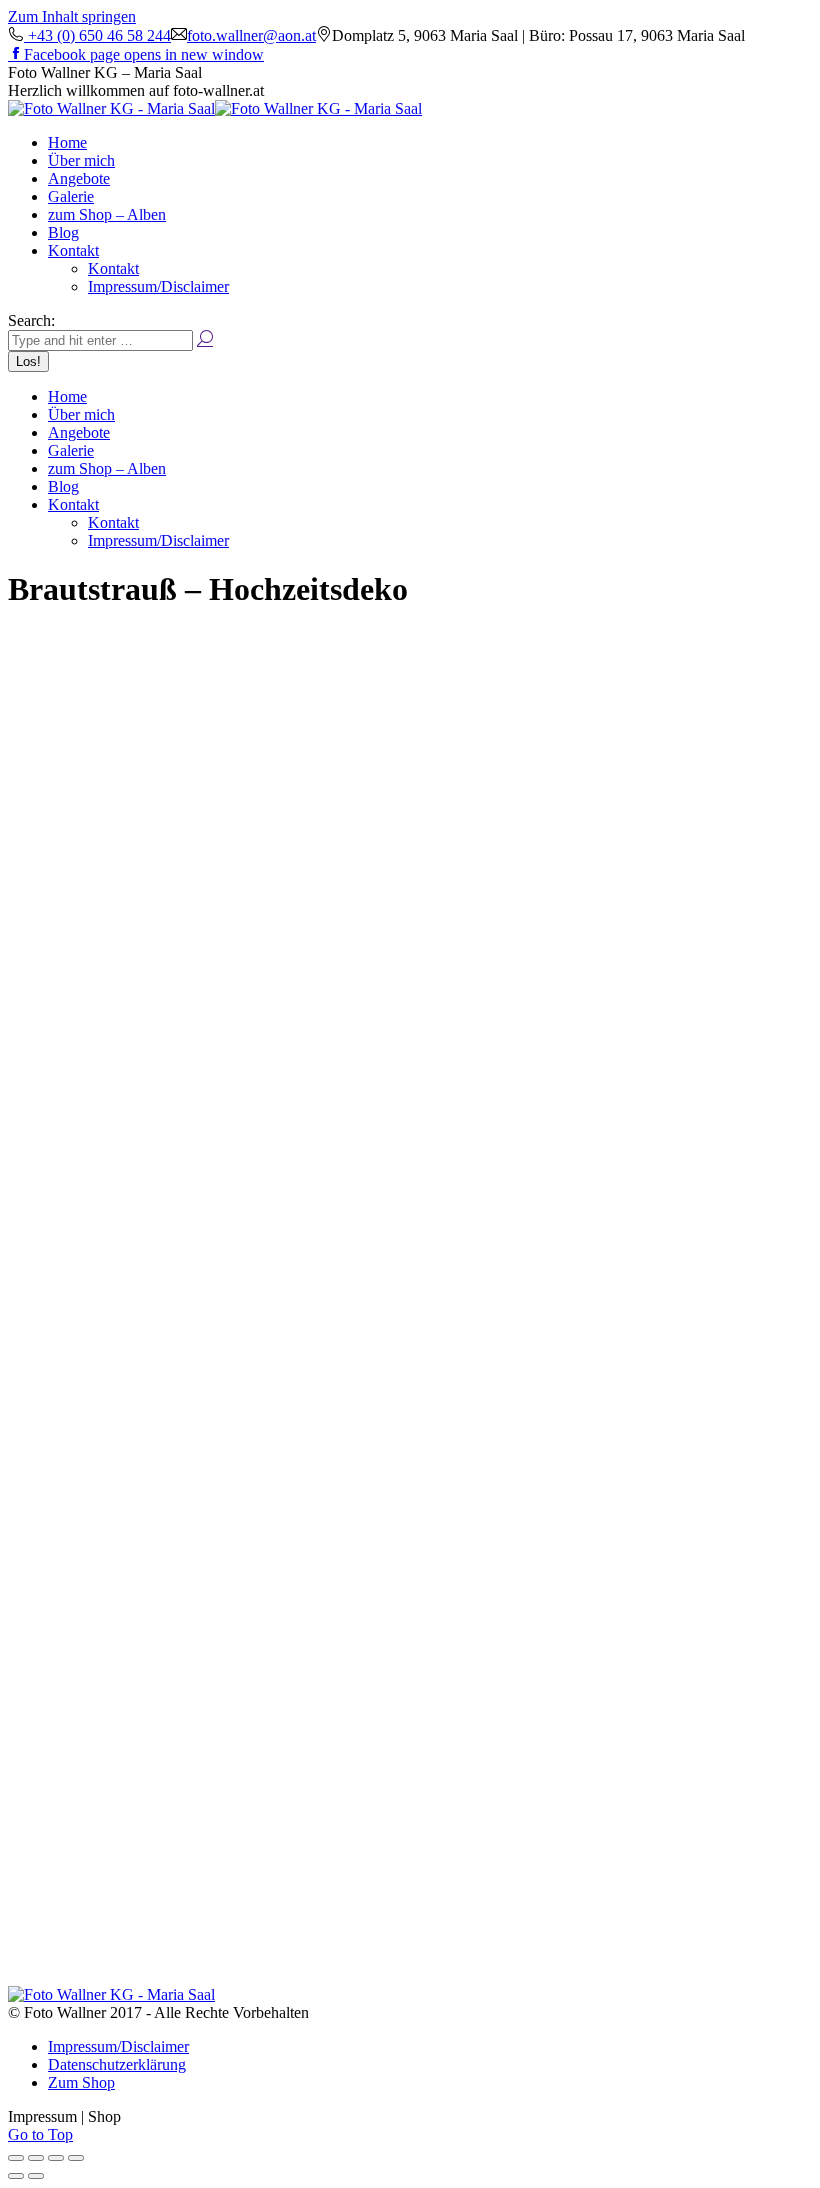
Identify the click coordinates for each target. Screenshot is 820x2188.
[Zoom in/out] (76, 2158)
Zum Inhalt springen (72, 16)
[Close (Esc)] (16, 2158)
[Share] (36, 2158)
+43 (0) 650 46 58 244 (97, 35)
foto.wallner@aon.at (251, 35)
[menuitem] (67, 142)
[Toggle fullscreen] (56, 2158)
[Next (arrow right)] (36, 2176)
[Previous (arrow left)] (16, 2176)
